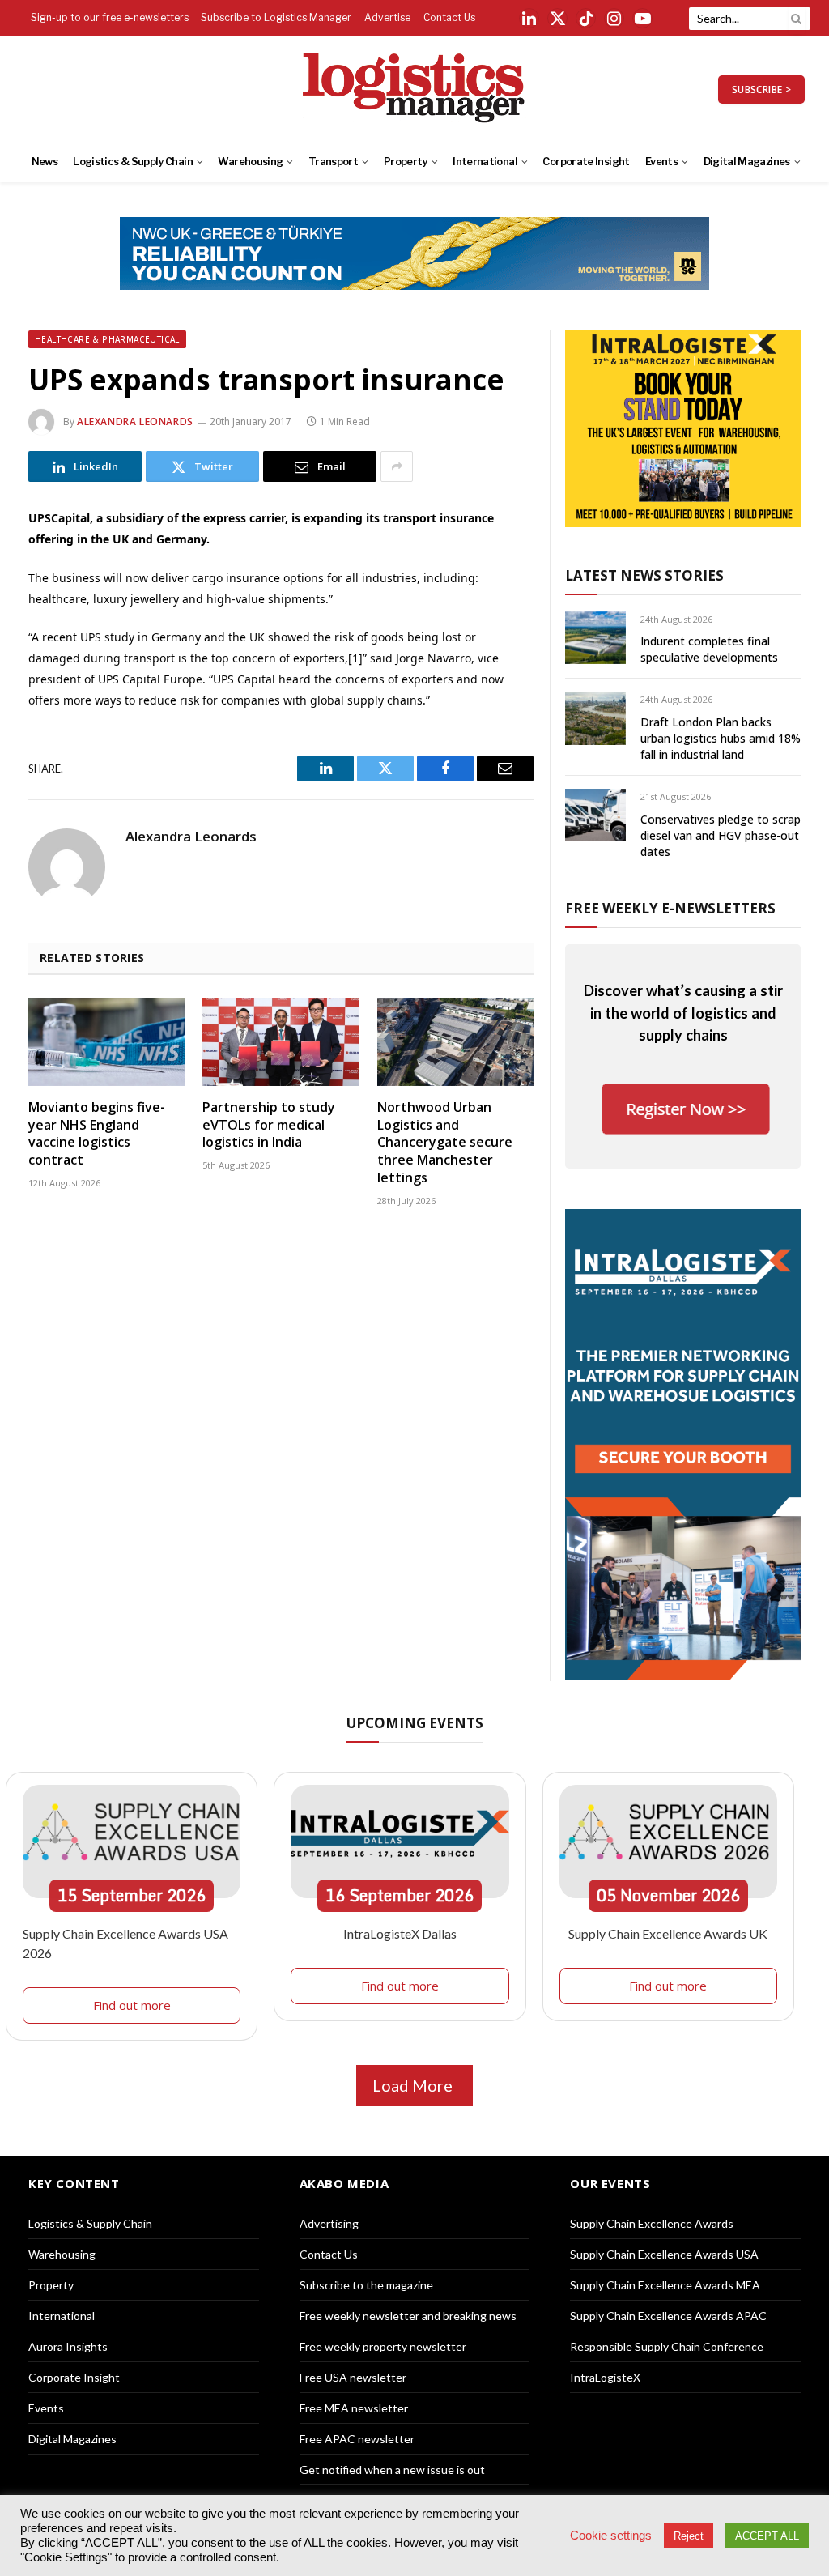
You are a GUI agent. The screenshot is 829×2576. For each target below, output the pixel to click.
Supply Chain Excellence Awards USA (664, 2254)
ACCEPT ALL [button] (767, 2536)
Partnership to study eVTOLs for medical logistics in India (269, 1125)
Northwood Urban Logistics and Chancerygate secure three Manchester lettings (445, 1143)
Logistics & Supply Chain (133, 162)
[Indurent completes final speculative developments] (595, 638)
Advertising (329, 2223)
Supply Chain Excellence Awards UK (668, 1933)
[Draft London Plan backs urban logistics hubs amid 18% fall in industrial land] (595, 718)
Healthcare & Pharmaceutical (107, 339)
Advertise (387, 17)
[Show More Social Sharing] (397, 466)
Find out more (132, 2005)
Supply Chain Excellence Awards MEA (665, 2285)
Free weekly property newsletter (383, 2346)
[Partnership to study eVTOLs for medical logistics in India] (281, 1042)
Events (661, 162)
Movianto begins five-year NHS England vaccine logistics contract (97, 1134)
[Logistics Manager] (415, 89)
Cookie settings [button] (611, 2536)
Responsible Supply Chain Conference (667, 2346)
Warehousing (250, 162)
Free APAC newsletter (357, 2439)
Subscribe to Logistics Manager (276, 17)
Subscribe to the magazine (366, 2285)
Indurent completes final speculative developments (709, 649)
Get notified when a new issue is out (392, 2470)
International (485, 162)
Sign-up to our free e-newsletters (110, 17)
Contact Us (449, 17)
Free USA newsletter (353, 2377)
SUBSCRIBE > (761, 89)
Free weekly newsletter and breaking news (408, 2316)
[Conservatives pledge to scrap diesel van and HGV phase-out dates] (595, 815)
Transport (333, 162)
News (45, 162)
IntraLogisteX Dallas (400, 1933)
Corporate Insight (586, 162)
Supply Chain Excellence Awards (652, 2223)
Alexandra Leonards (135, 422)
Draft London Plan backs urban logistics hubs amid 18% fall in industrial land (721, 738)
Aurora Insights (68, 2346)
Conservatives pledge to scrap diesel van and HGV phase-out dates (721, 835)
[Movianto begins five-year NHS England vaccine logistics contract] (106, 1042)
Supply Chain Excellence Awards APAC (668, 2316)
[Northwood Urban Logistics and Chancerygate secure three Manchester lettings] (455, 1042)
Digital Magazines (747, 162)
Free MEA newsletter (354, 2408)
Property (406, 162)
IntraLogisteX (605, 2377)
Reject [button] (689, 2536)
